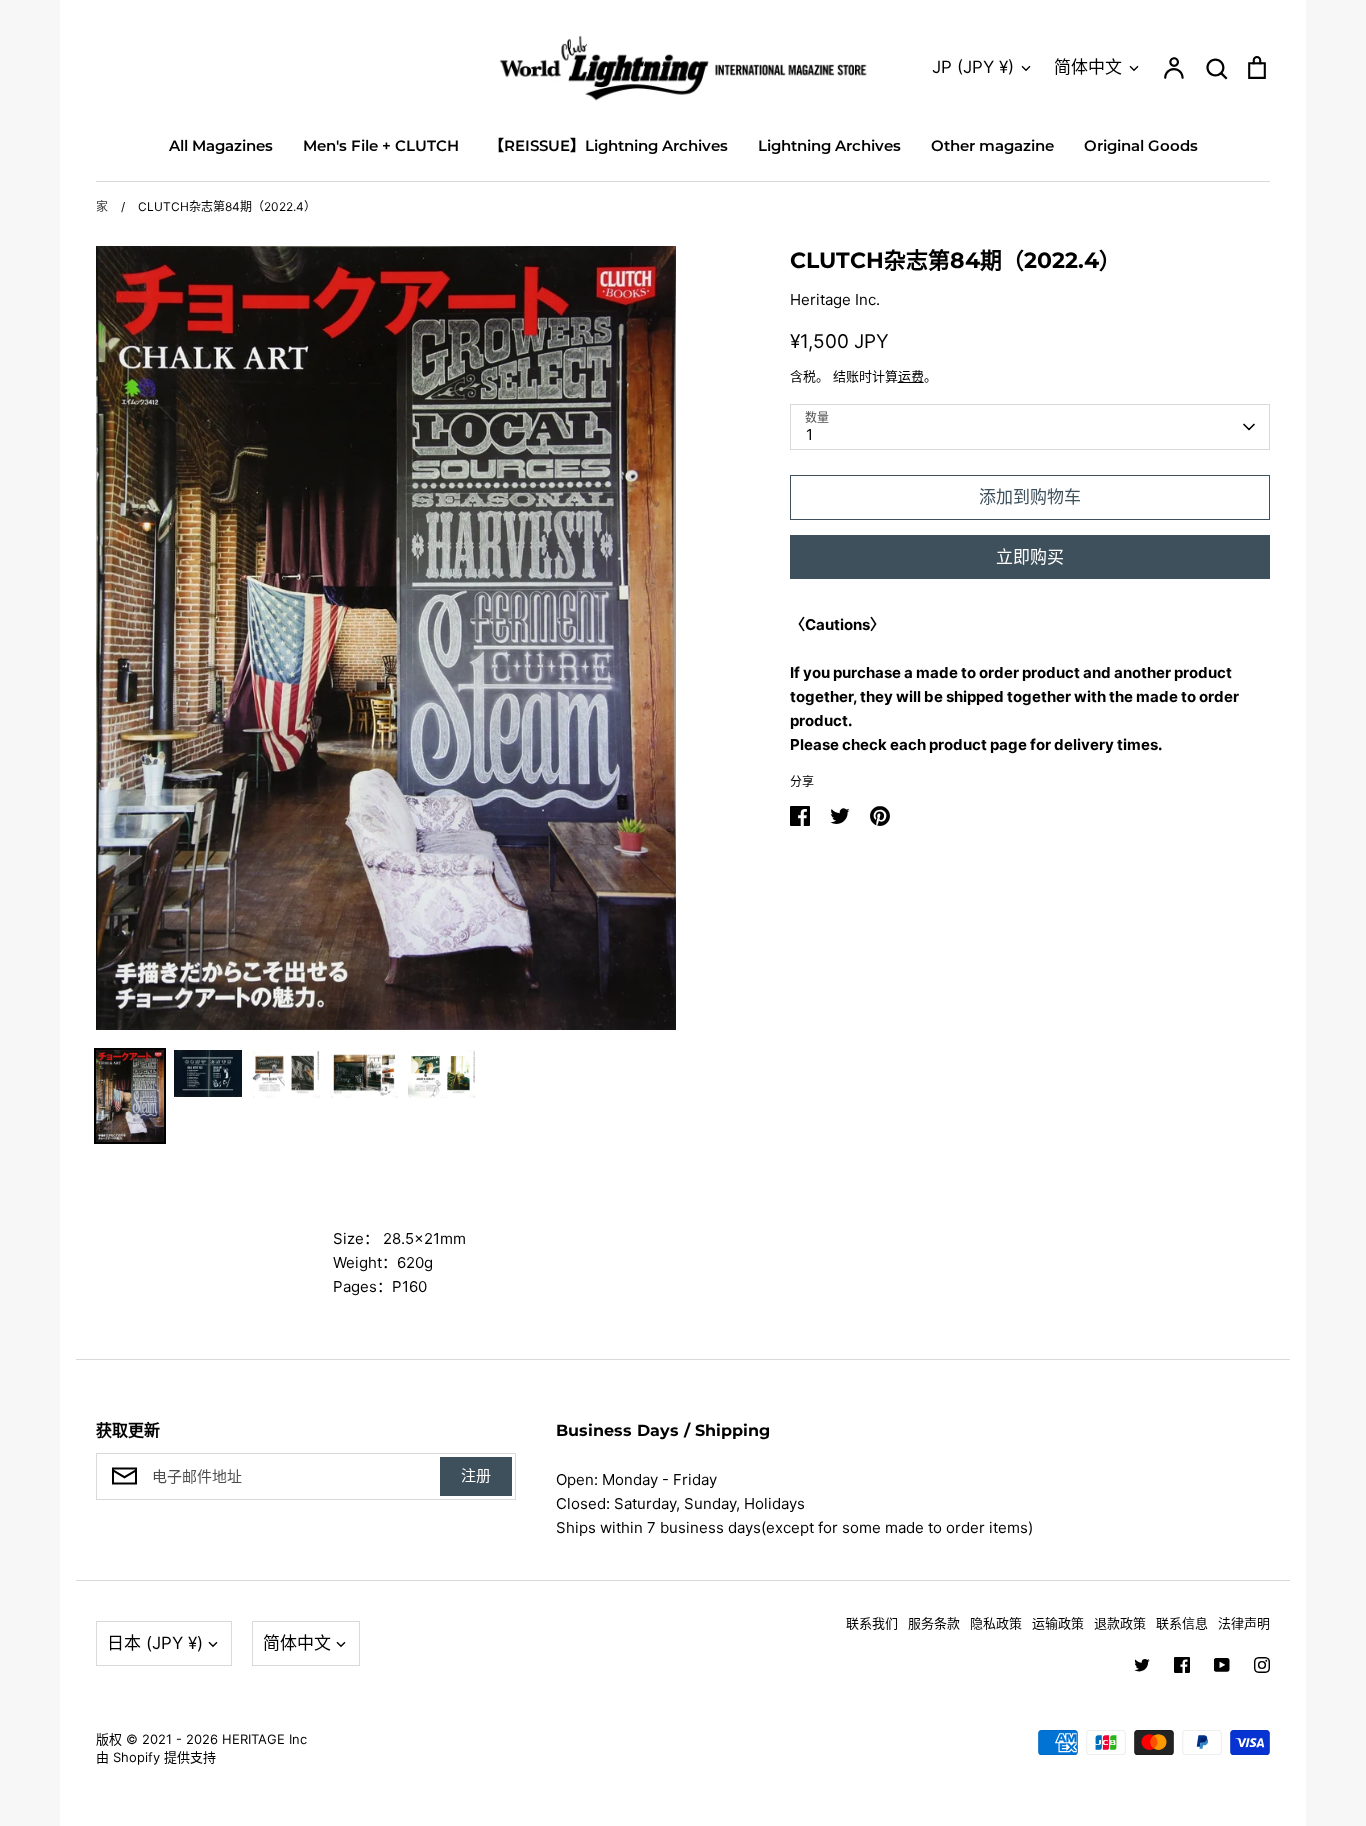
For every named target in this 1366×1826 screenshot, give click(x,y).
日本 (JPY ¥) (155, 1643)
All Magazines (221, 145)
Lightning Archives (829, 145)
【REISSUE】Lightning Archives (608, 145)
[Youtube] (1222, 1665)
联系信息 (1182, 1623)
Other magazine (992, 145)
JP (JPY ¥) (973, 67)
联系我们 (872, 1623)
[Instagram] (1262, 1665)
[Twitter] (1142, 1665)
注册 (476, 1475)
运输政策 (1058, 1623)
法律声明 (1244, 1623)
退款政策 (1120, 1623)
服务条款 (934, 1623)
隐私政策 (996, 1623)
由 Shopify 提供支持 (156, 1757)
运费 (911, 376)
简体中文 (1088, 67)
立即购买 (1030, 557)
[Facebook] (1182, 1665)
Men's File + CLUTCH (381, 145)
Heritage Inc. (835, 299)
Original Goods (1141, 145)
